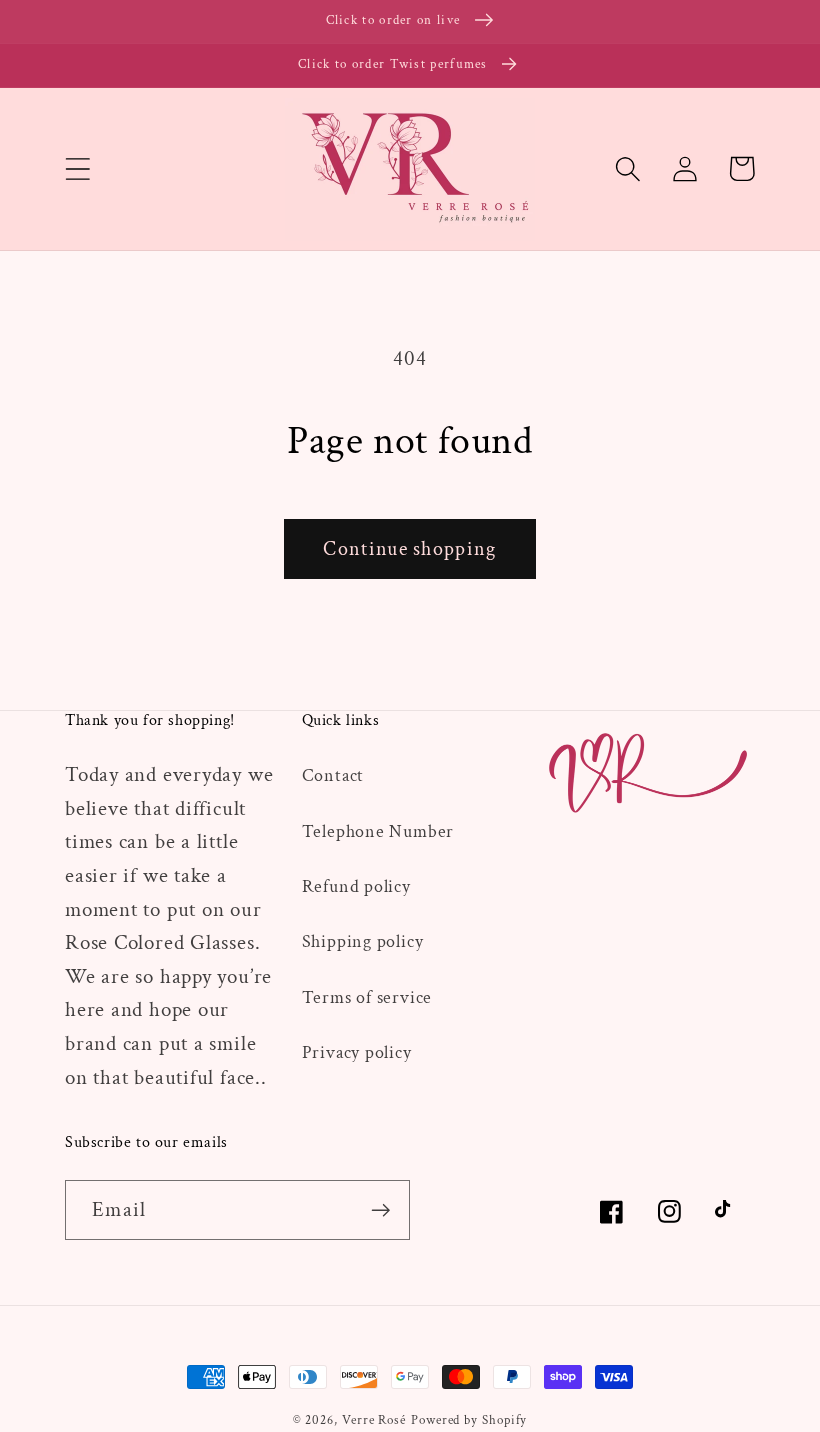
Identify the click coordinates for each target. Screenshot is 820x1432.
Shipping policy (363, 941)
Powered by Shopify (469, 1420)
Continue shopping (409, 549)
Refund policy (356, 886)
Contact (333, 775)
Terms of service (367, 997)
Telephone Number (378, 831)
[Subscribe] (380, 1210)
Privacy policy (357, 1052)
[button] (77, 168)
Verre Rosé (374, 1420)
